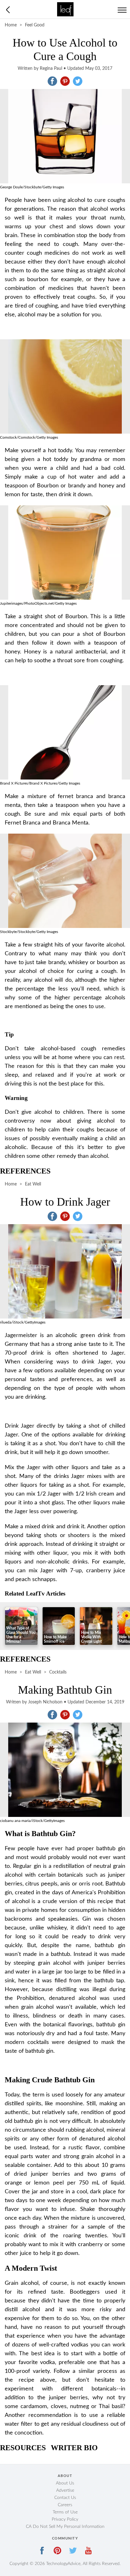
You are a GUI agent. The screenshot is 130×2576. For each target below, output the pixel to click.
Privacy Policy (65, 2519)
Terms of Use (65, 2512)
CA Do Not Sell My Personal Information (65, 2527)
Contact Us (65, 2498)
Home (11, 25)
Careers (65, 2505)
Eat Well (33, 1184)
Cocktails (58, 1672)
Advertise (65, 2490)
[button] (52, 81)
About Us (65, 2483)
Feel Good (35, 25)
